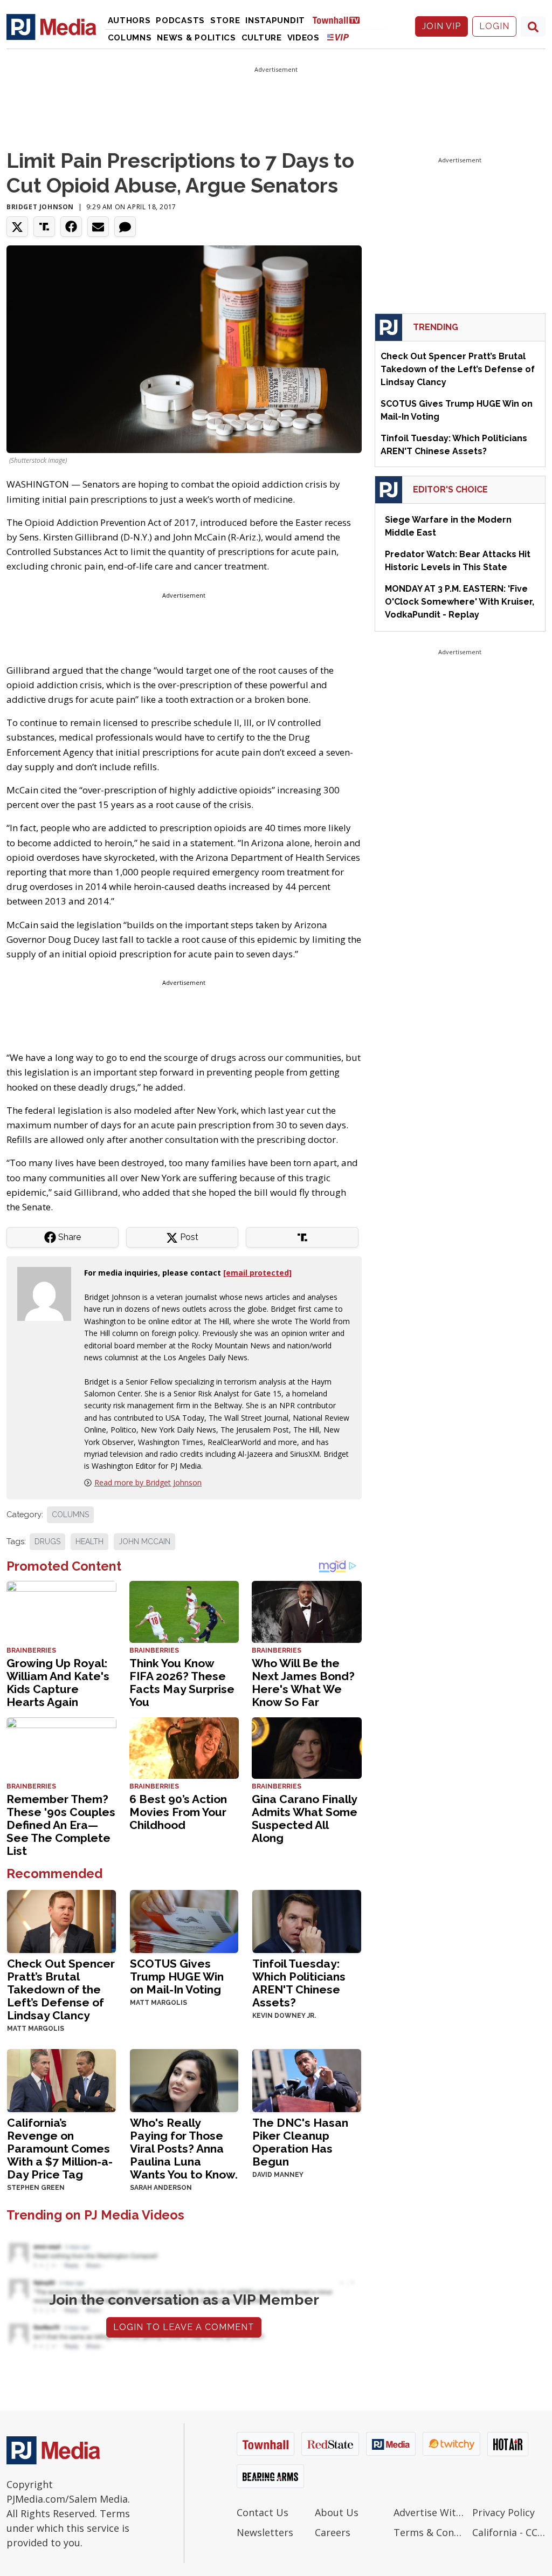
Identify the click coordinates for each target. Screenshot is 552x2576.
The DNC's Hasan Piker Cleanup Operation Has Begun (300, 2142)
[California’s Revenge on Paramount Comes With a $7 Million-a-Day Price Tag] (61, 2080)
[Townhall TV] (340, 20)
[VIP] (338, 37)
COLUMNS (70, 1515)
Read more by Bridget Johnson (148, 1482)
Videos (303, 38)
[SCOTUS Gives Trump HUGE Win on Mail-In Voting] (184, 1920)
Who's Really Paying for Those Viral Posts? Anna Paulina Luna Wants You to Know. (184, 2149)
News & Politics (196, 38)
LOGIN (494, 26)
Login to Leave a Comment (184, 2327)
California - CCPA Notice (509, 2532)
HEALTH (89, 1542)
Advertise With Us (430, 2512)
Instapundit (275, 20)
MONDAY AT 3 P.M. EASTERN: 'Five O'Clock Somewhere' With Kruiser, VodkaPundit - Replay (460, 602)
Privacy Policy (503, 2512)
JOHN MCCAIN (144, 1542)
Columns (130, 38)
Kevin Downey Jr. (284, 2016)
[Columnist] (49, 1293)
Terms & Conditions (430, 2532)
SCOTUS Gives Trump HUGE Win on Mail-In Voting (177, 1976)
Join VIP (441, 26)
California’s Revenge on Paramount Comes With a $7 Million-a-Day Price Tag (60, 2149)
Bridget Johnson (40, 207)
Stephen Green (36, 2188)
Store (225, 20)
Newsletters (265, 2532)
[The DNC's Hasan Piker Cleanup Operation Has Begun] (307, 2080)
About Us (337, 2512)
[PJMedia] (51, 26)
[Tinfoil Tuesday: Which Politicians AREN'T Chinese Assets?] (307, 1920)
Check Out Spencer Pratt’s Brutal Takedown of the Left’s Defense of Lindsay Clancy (61, 1989)
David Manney (278, 2175)
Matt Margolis (36, 2029)
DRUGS (47, 1542)
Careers (333, 2532)
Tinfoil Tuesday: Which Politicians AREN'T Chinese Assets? (299, 1983)
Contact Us (263, 2512)
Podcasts (180, 20)
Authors (129, 20)
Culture (262, 38)
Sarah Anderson (161, 2188)
